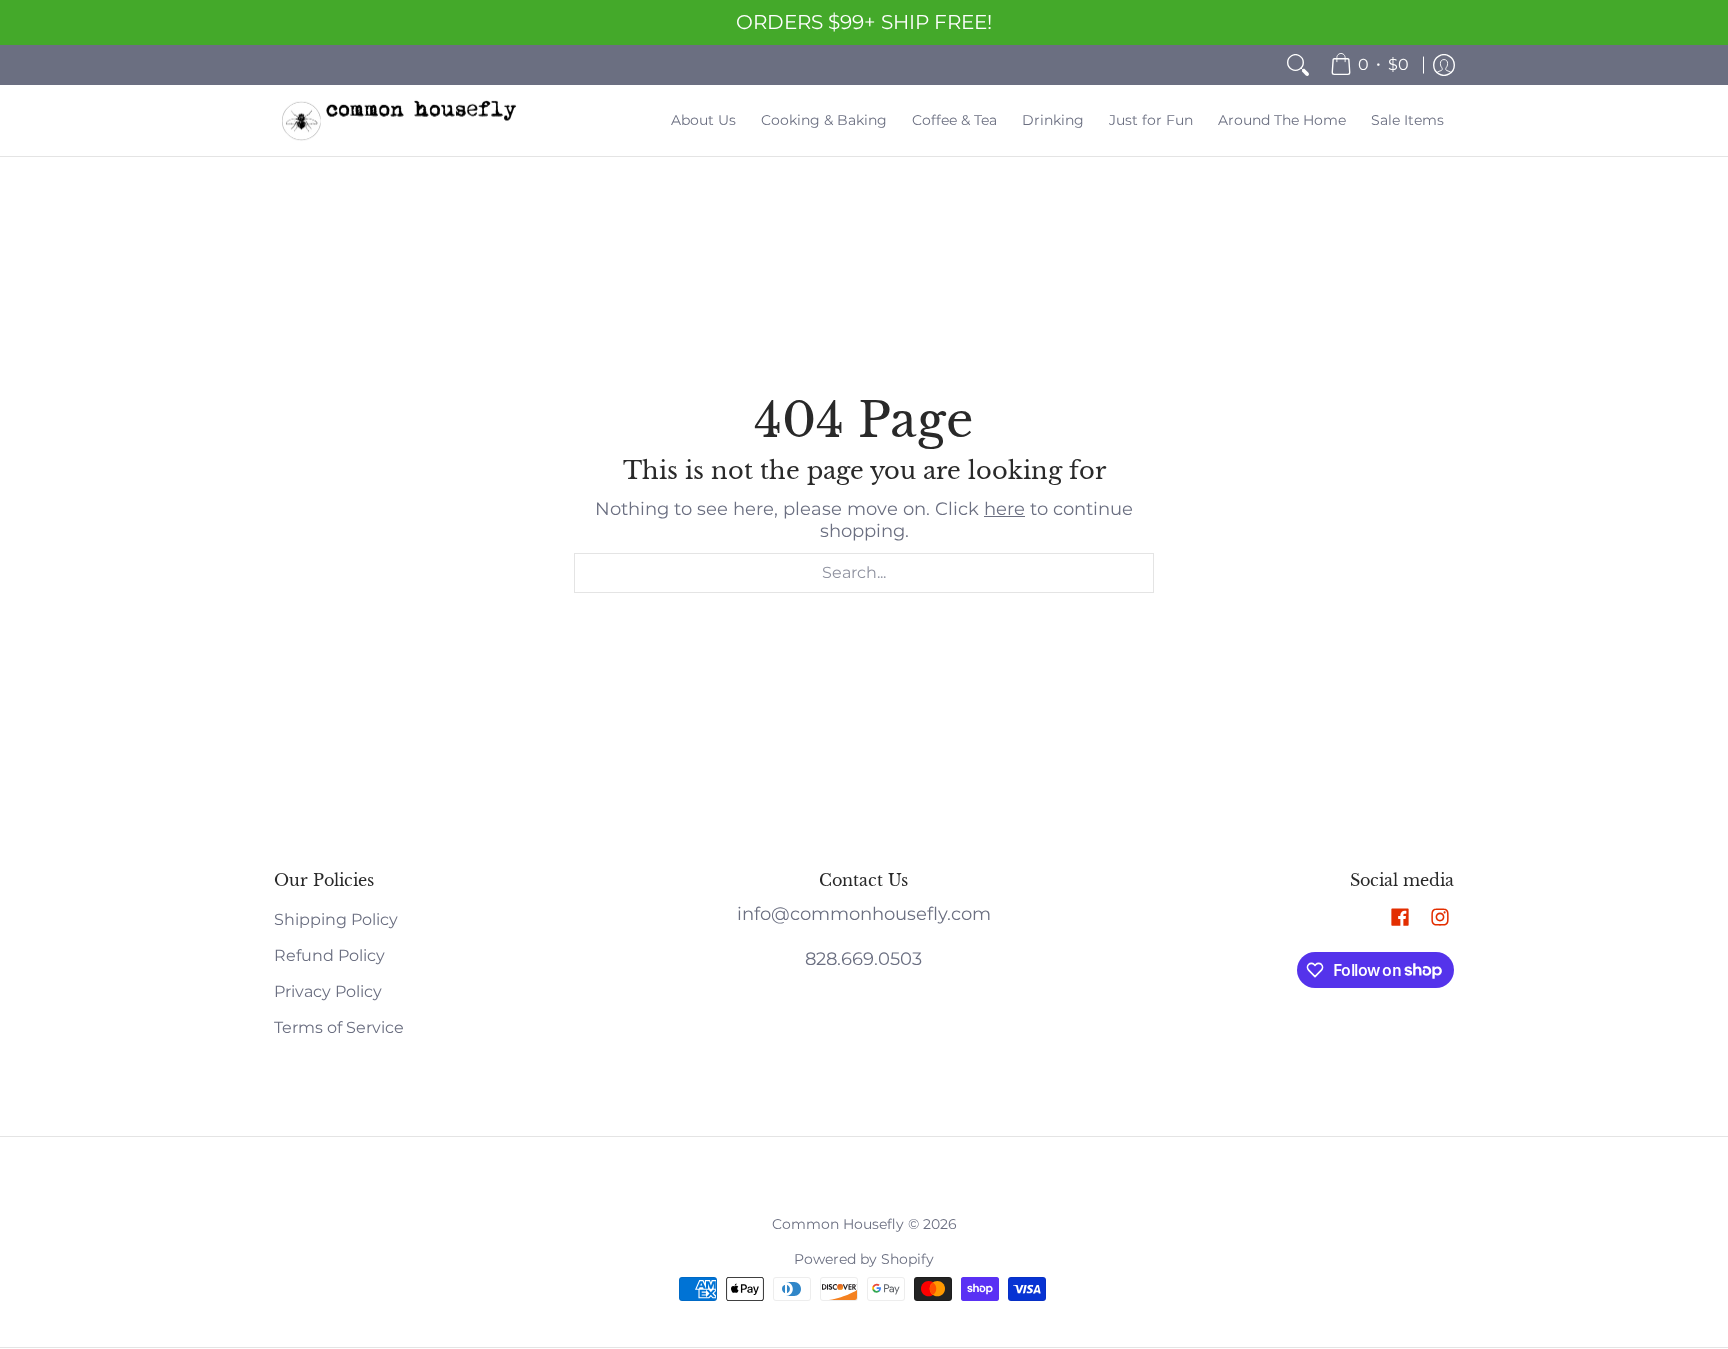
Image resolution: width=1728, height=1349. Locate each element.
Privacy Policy (328, 991)
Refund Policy (329, 955)
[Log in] (1444, 65)
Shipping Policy (336, 919)
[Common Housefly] (399, 120)
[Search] (1298, 65)
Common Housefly (838, 1224)
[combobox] (864, 573)
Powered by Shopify (864, 1259)
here (1004, 509)
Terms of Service (339, 1027)
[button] (1400, 918)
